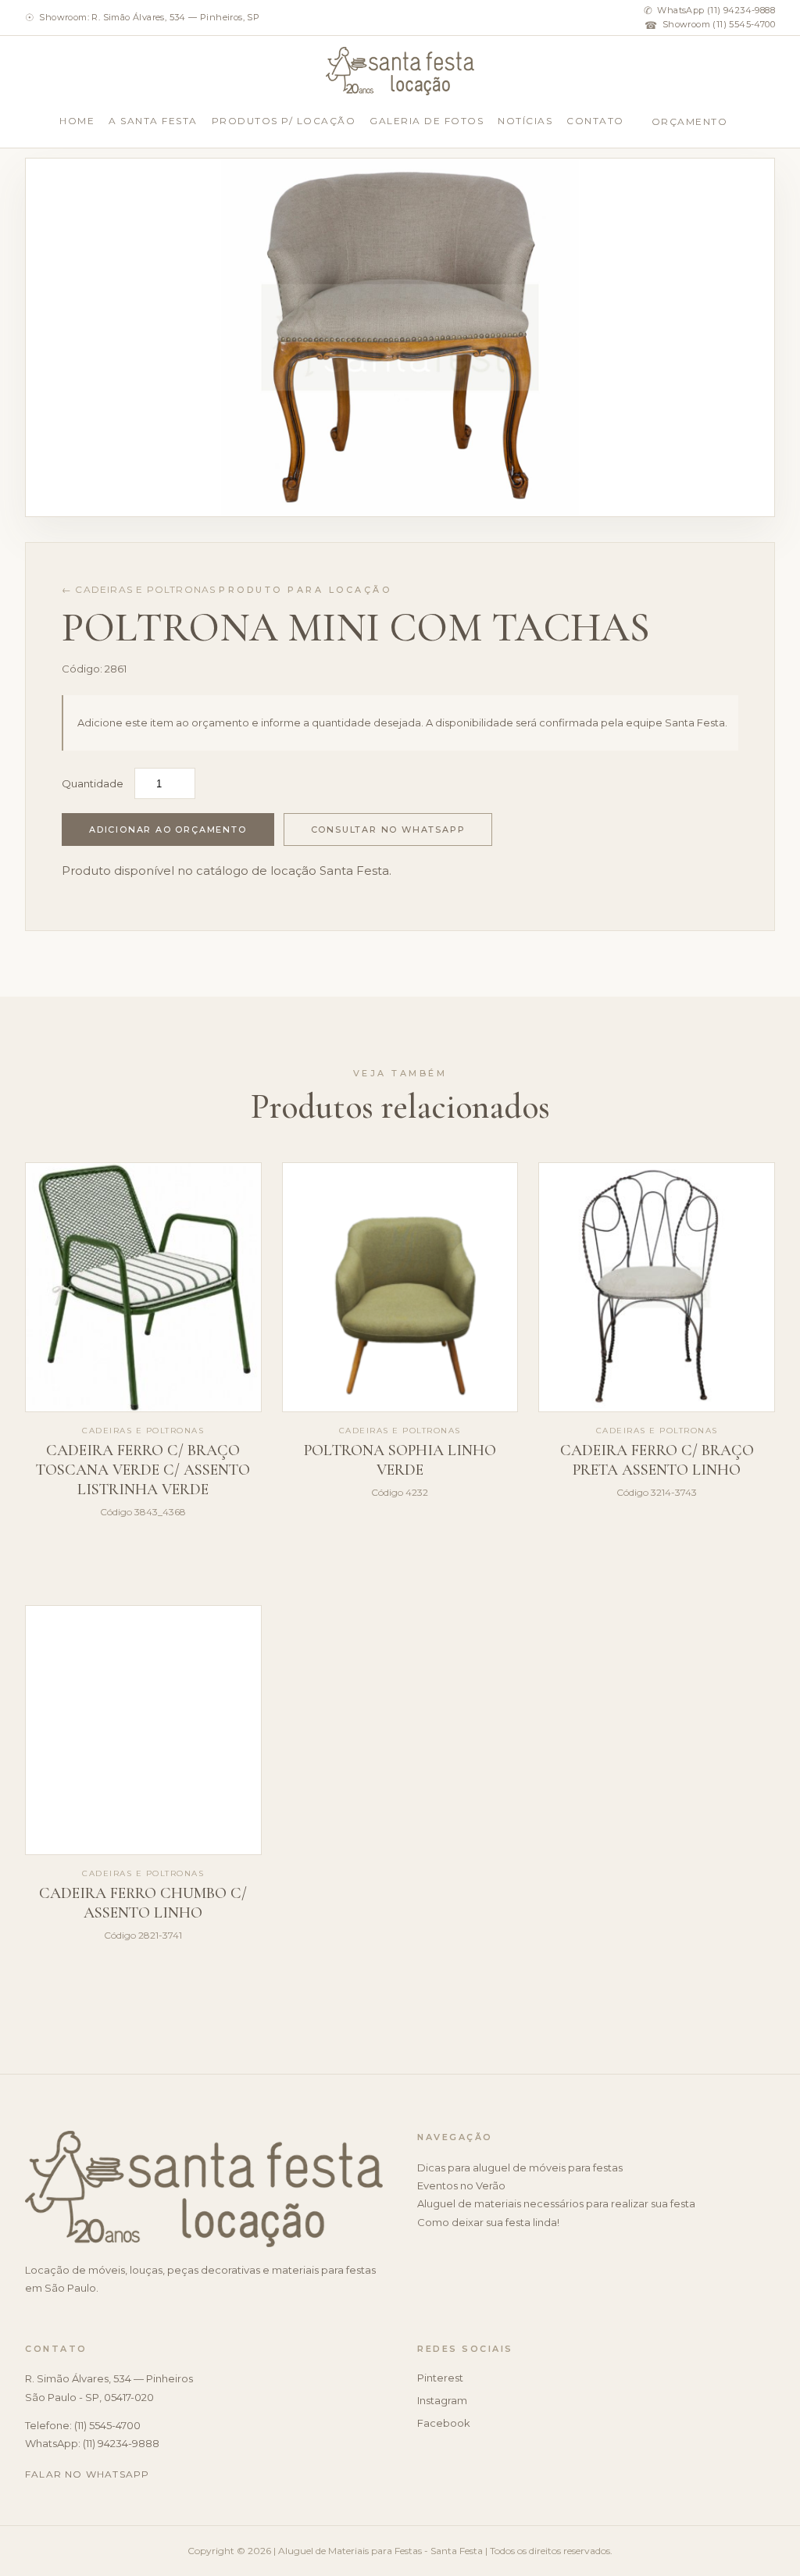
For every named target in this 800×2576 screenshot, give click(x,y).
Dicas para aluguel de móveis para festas (520, 2167)
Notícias (525, 121)
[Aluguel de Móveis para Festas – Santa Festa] (400, 71)
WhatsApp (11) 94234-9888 (709, 10)
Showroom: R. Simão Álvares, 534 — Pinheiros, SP (142, 17)
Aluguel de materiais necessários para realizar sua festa (556, 2203)
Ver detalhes (143, 1578)
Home (77, 121)
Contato (595, 121)
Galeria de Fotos (427, 121)
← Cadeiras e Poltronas (139, 589)
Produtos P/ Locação (284, 121)
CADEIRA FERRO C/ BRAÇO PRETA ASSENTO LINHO (657, 1460)
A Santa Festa (153, 121)
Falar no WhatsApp (87, 2474)
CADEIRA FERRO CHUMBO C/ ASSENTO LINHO (143, 1903)
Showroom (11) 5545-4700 (710, 25)
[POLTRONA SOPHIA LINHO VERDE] (400, 1287)
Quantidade (93, 783)
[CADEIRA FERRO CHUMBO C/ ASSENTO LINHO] (143, 1730)
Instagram (442, 2400)
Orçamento (690, 121)
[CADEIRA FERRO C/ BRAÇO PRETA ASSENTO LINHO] (657, 1287)
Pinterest (440, 2378)
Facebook (444, 2423)
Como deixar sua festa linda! (488, 2222)
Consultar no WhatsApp (388, 830)
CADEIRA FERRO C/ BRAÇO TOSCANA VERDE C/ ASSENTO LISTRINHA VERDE (143, 1470)
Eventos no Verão (461, 2185)
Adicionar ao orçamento (168, 830)
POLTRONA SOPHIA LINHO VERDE (400, 1460)
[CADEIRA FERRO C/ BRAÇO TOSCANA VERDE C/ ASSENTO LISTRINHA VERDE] (143, 1287)
